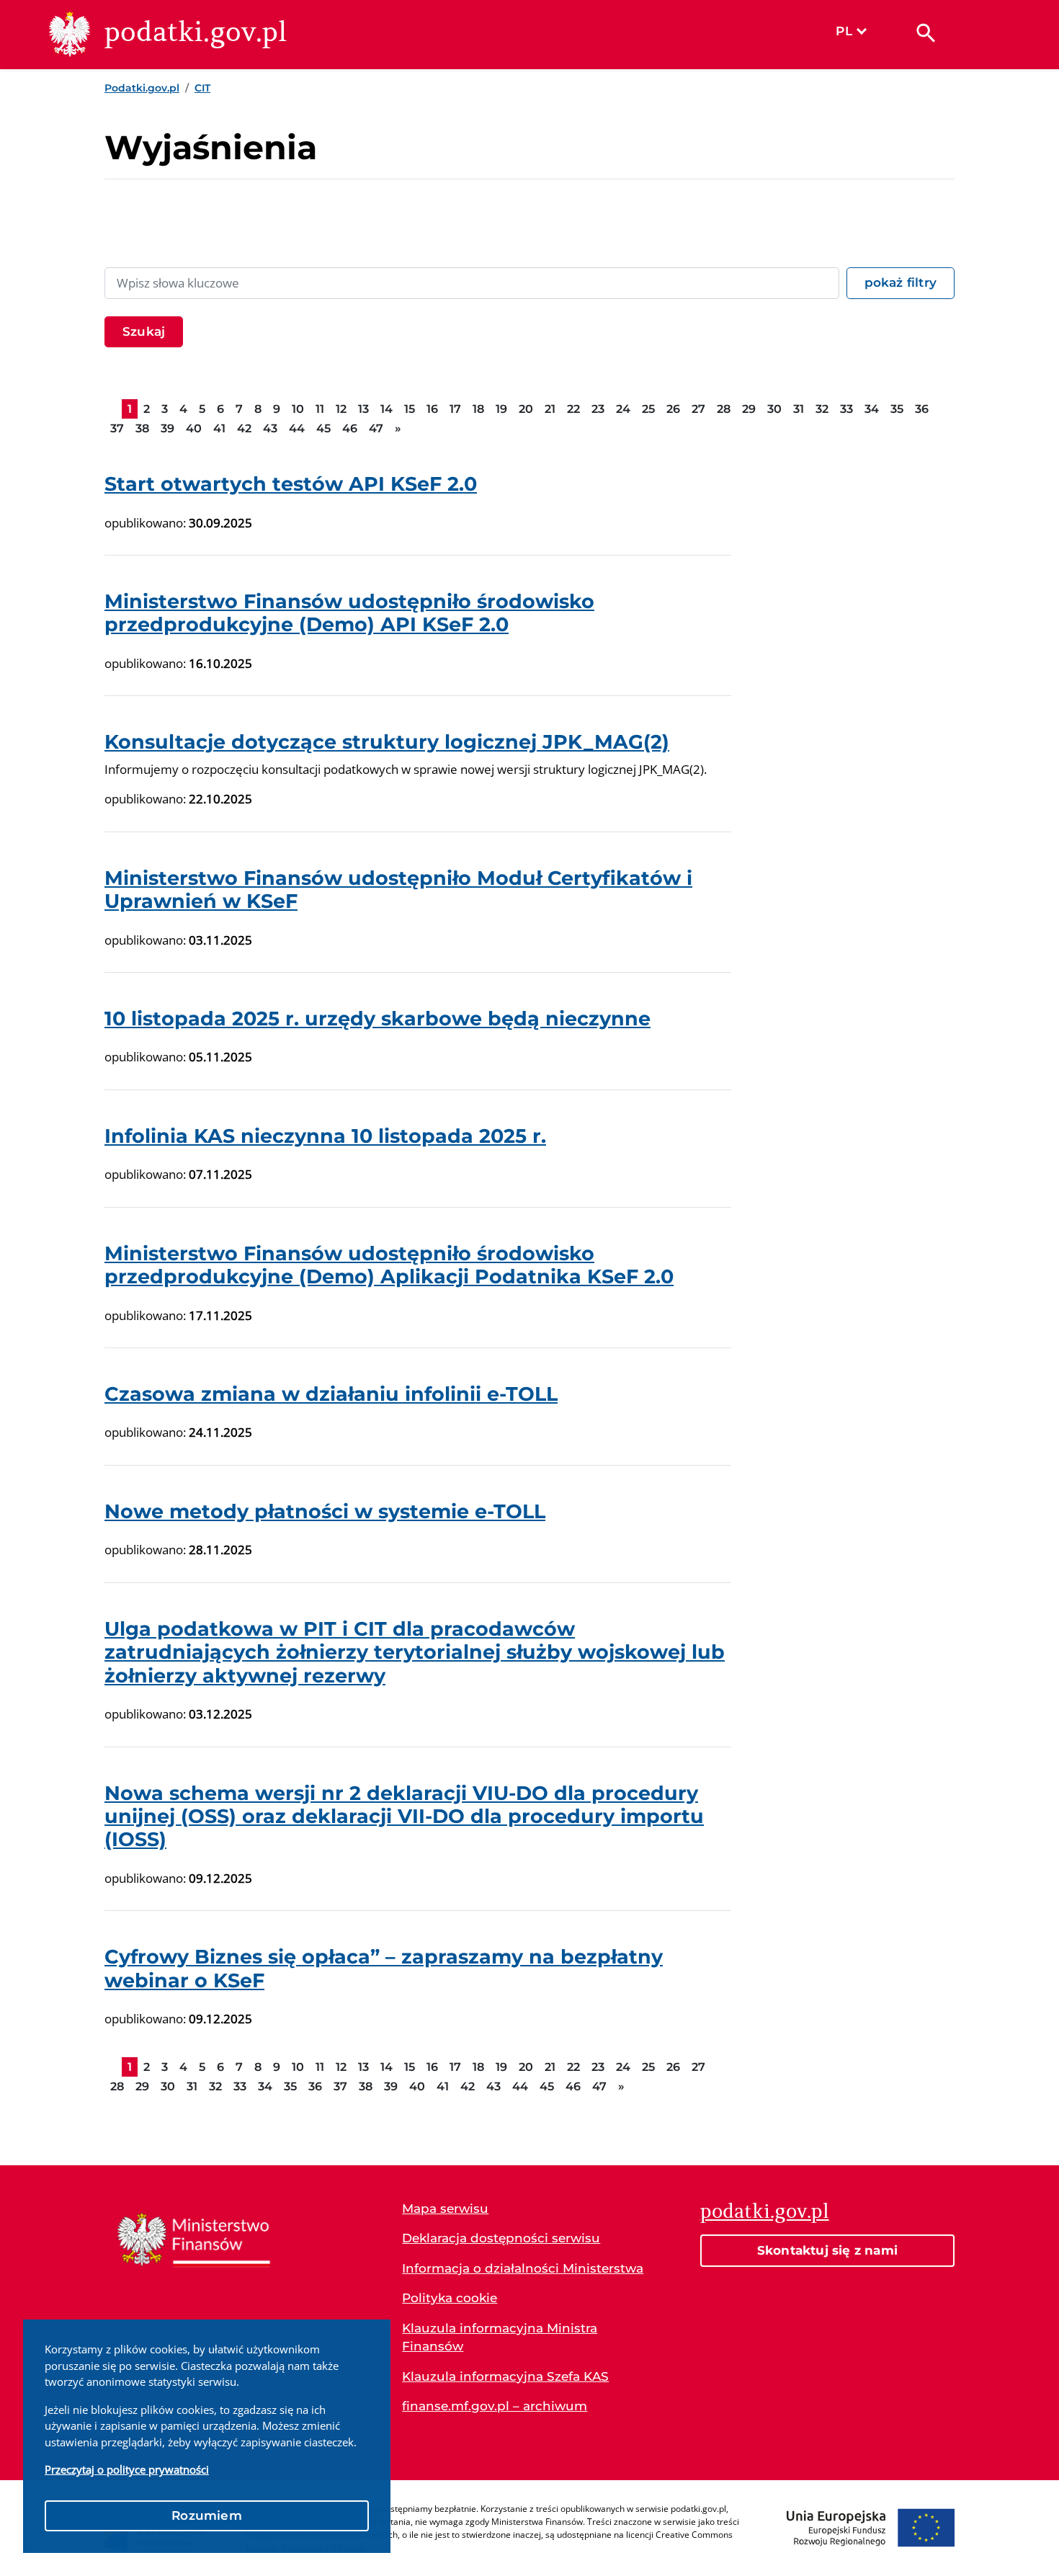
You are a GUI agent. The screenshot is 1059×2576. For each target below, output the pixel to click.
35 (897, 409)
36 (922, 409)
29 (749, 409)
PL (844, 31)
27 (698, 409)
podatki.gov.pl (765, 2211)
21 (550, 409)
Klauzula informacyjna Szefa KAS (505, 2376)
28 (724, 409)
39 (167, 428)
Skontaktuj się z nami (827, 2250)
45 (323, 428)
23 (598, 409)
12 (341, 409)
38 (142, 428)
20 (526, 409)
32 (822, 409)
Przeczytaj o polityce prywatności (127, 2469)
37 (117, 428)
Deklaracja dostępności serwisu (501, 2238)
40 (194, 428)
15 (410, 409)
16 (432, 409)
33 (846, 409)
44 (297, 428)
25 (648, 409)
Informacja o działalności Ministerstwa (523, 2268)
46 (350, 428)
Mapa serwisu (445, 2209)
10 (298, 409)
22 (573, 409)
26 (673, 409)
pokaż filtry (901, 282)
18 (478, 409)
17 (455, 409)
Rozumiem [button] (207, 2515)
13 (363, 409)
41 (219, 428)
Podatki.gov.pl (142, 88)
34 (872, 409)
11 (320, 409)
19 (501, 409)
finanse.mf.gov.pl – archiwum (495, 2406)
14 (386, 409)
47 (376, 428)
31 (799, 409)
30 (774, 409)
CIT (202, 88)
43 (270, 428)
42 (244, 428)
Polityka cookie (450, 2298)
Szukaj (144, 331)
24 (623, 409)
